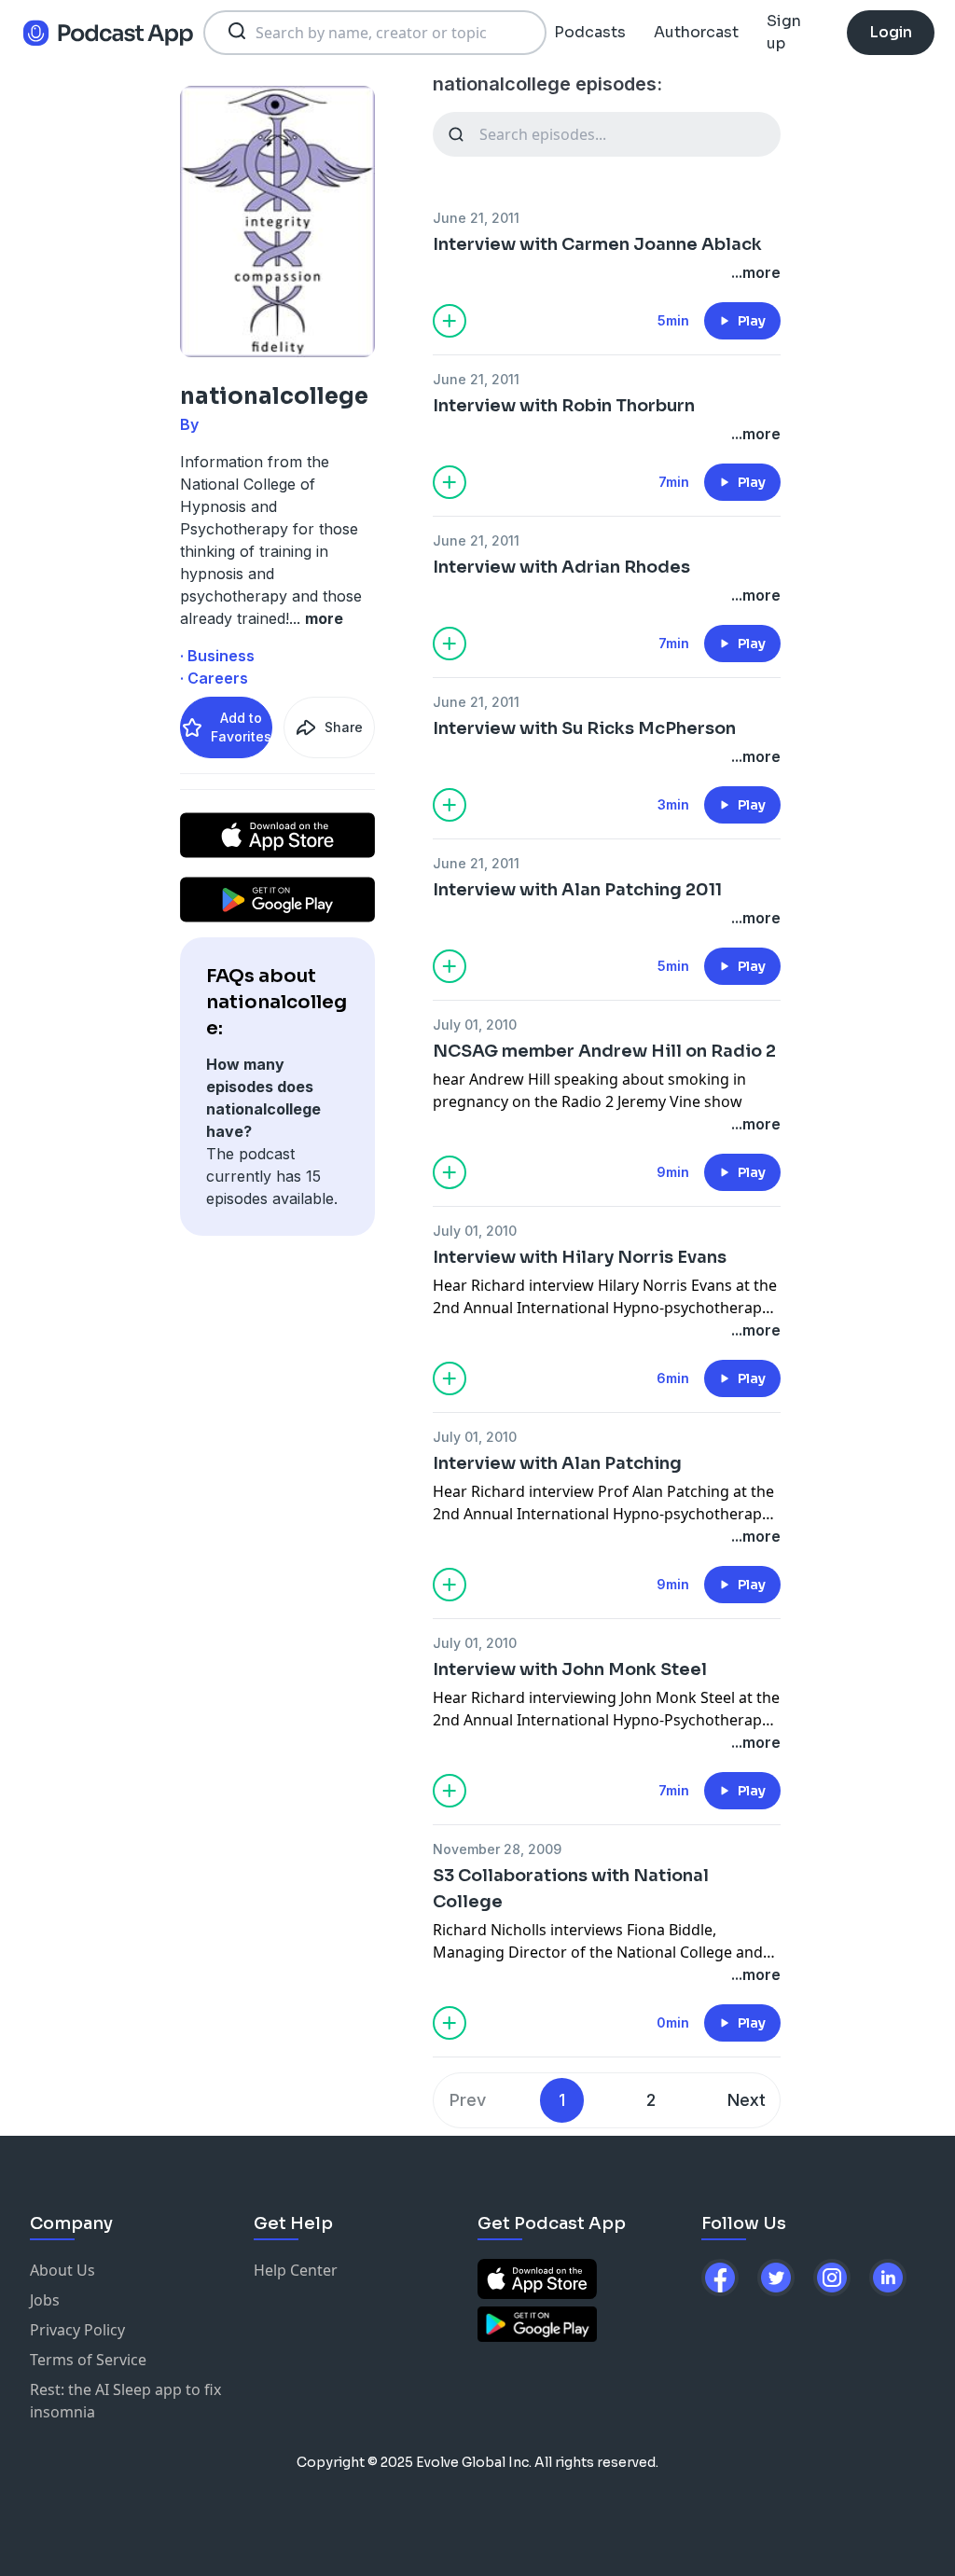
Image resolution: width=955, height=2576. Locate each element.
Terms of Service (88, 2360)
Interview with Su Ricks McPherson (584, 728)
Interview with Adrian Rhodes (561, 567)
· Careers (214, 678)
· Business (217, 656)
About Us (62, 2270)
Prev (468, 2100)
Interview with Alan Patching (557, 1463)
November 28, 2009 (497, 1849)
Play (752, 321)
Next (747, 2100)
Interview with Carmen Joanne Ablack (597, 244)
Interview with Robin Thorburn (564, 406)
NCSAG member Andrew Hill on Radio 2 (604, 1051)
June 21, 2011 (476, 218)
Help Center (296, 2270)
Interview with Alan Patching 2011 (577, 890)
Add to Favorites (241, 727)
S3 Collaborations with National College (571, 1889)
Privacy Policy (77, 2330)
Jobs (45, 2300)
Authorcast (696, 32)
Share (344, 727)
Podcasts (590, 32)
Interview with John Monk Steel (570, 1669)
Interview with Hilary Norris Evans (580, 1257)
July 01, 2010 (475, 1025)
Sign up (784, 32)
